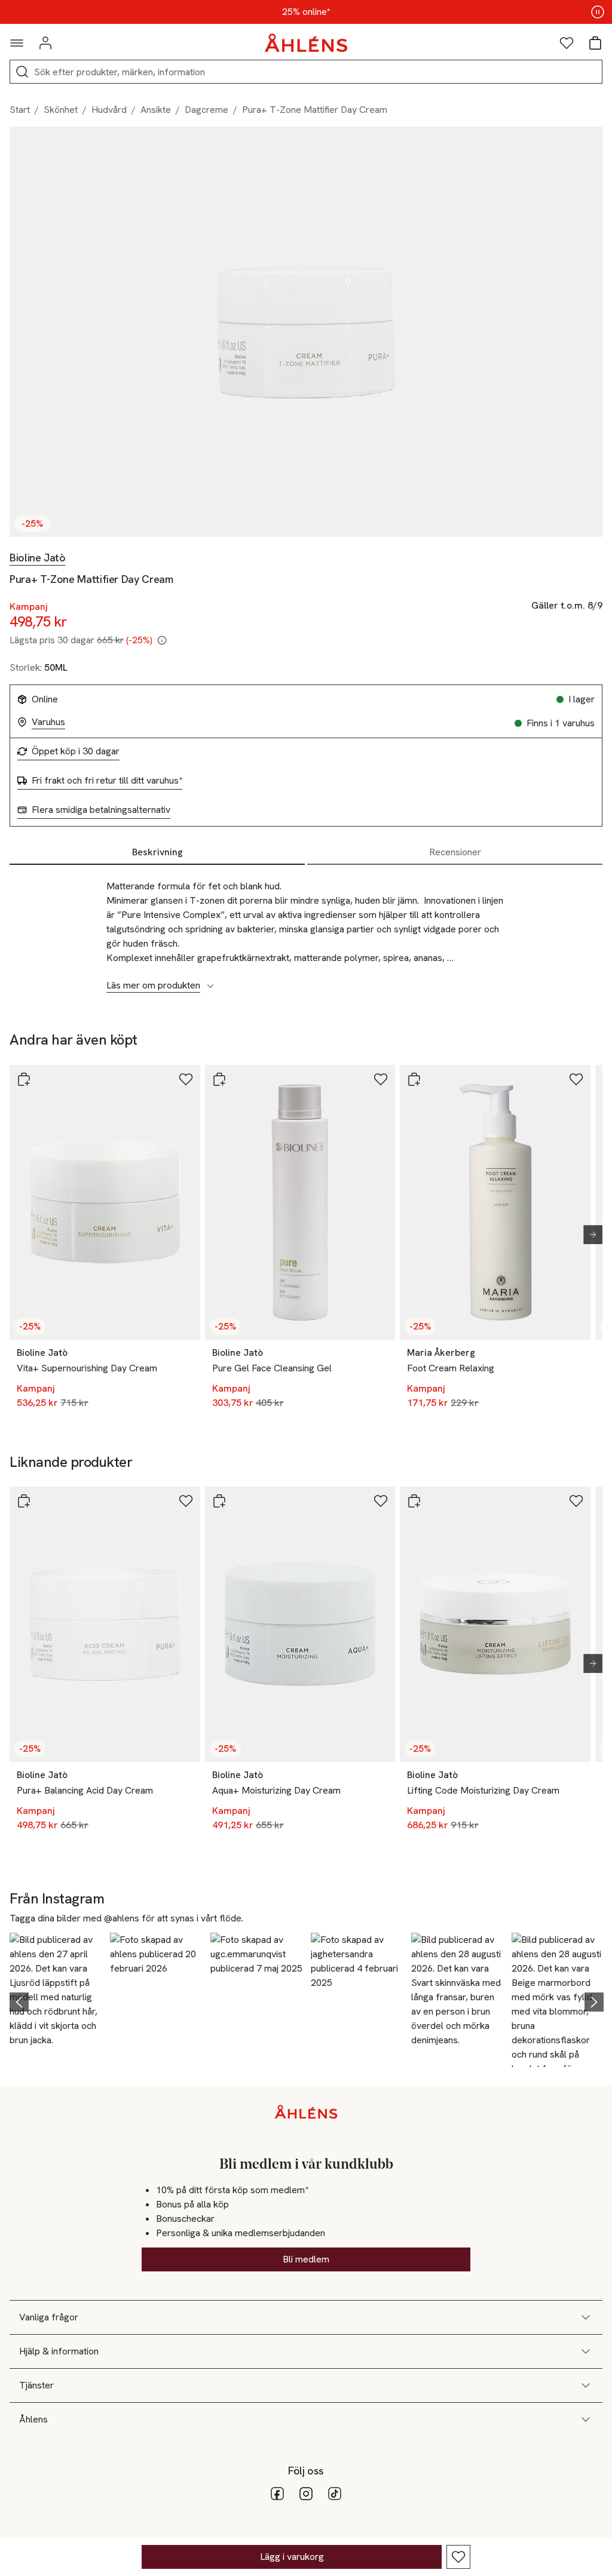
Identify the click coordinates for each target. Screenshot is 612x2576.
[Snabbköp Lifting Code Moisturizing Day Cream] (414, 1501)
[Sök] (22, 72)
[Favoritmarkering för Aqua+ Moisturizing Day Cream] (381, 1501)
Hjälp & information (59, 2351)
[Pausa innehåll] (598, 12)
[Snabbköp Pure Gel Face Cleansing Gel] (219, 1079)
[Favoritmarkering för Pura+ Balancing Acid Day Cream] (186, 1501)
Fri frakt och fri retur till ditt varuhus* (107, 781)
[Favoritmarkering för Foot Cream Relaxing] (576, 1079)
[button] (56, 2000)
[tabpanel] (306, 929)
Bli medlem (306, 2259)
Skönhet (61, 110)
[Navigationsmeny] (17, 43)
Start (20, 110)
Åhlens (33, 2419)
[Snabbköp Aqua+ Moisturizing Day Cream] (219, 1501)
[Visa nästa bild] (588, 1235)
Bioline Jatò (38, 558)
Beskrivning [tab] (157, 852)
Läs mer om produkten (153, 985)
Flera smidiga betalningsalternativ (101, 810)
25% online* (306, 12)
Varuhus (48, 722)
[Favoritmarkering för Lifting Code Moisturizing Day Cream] (576, 1501)
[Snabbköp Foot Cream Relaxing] (414, 1079)
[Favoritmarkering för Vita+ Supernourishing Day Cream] (186, 1079)
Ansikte (156, 110)
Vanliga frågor (49, 2317)
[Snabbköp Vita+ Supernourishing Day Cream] (24, 1079)
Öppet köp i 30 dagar (76, 751)
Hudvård (109, 110)
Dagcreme (206, 110)
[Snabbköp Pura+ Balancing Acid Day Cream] (24, 1501)
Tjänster (36, 2385)
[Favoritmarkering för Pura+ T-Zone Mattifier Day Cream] (458, 2557)
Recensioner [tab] (455, 852)
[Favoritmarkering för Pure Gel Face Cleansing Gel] (381, 1079)
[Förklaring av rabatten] (162, 640)
